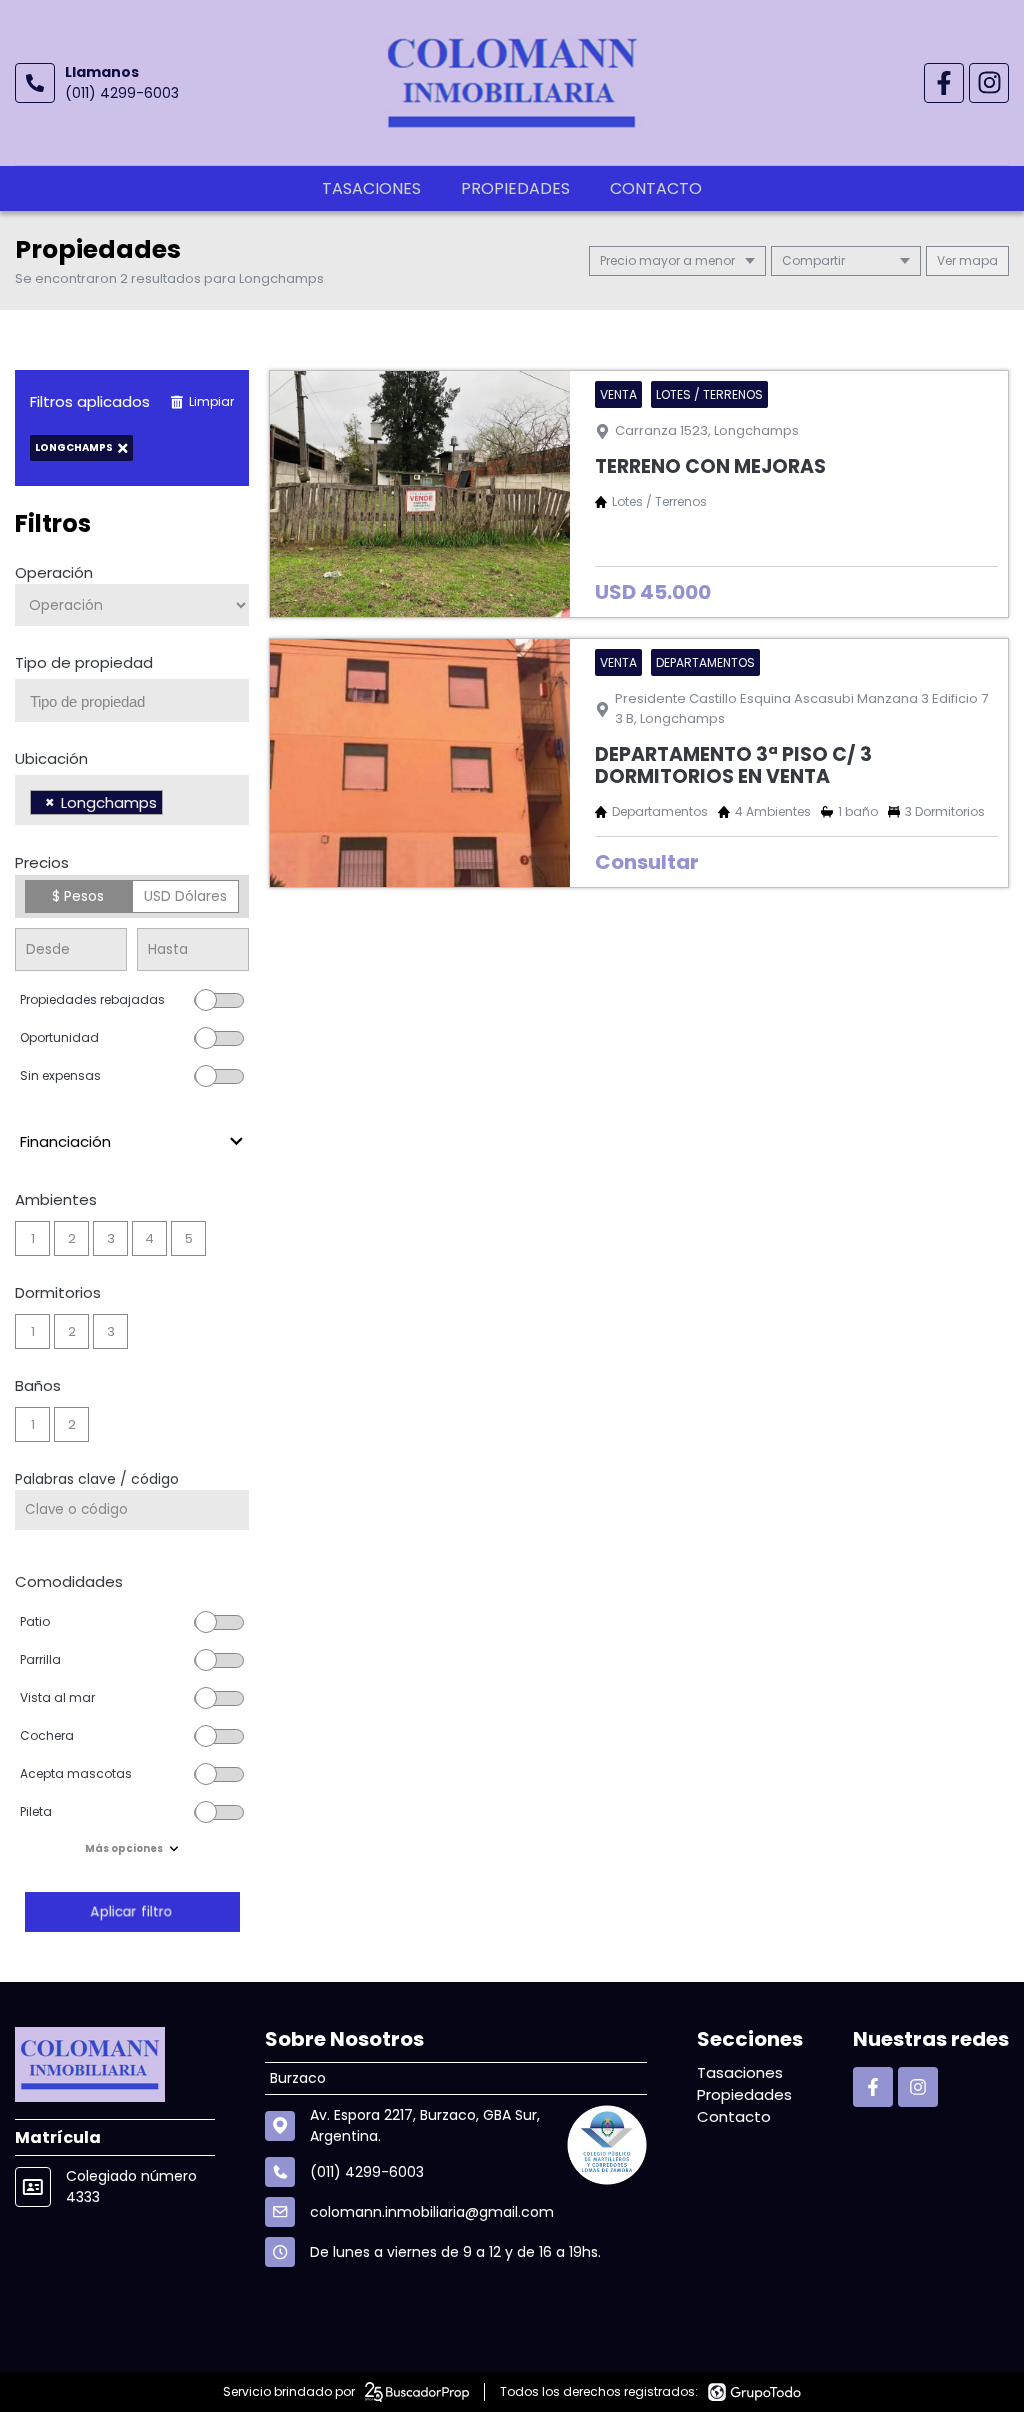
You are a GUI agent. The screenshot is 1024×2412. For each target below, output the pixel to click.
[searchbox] (139, 702)
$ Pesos (78, 896)
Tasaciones (371, 188)
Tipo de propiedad (84, 662)
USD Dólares (185, 896)
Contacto (656, 188)
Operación (54, 572)
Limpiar (211, 401)
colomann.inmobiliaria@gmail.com (432, 2212)
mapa (977, 260)
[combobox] (132, 700)
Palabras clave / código (97, 1479)
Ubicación (51, 758)
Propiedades (515, 188)
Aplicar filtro (132, 1911)
